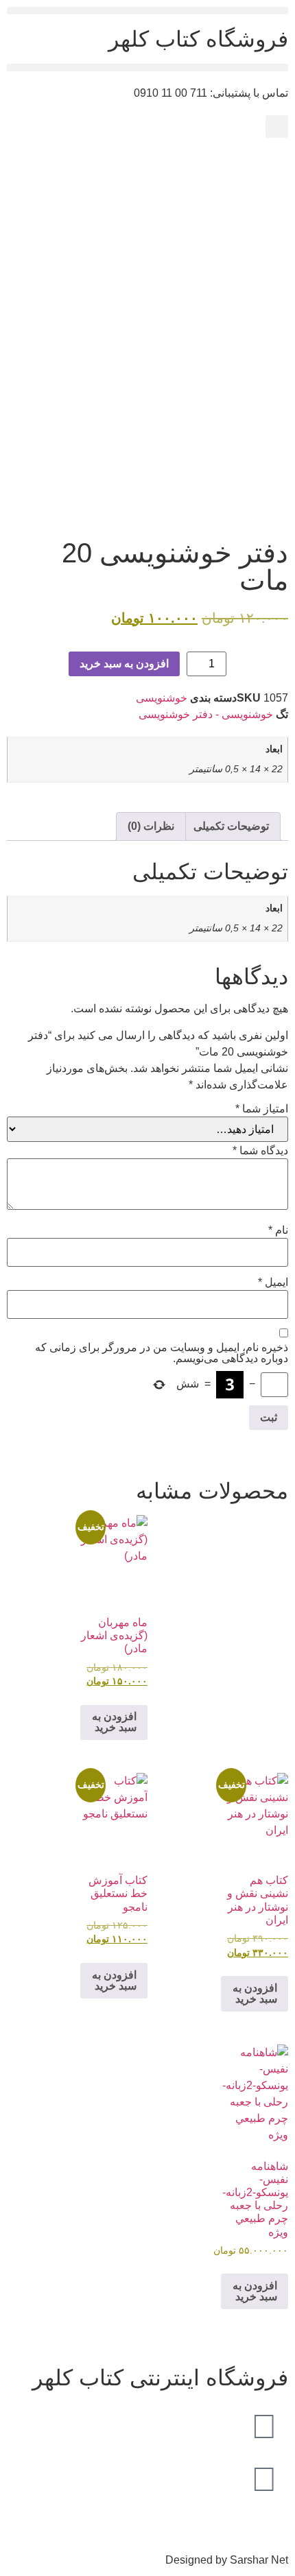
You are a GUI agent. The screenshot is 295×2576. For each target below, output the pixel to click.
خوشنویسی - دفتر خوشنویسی (206, 714)
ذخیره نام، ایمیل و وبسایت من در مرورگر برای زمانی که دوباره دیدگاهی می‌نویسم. (162, 1353)
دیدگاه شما (260, 1151)
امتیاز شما (262, 1109)
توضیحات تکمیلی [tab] (231, 826)
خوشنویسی (162, 698)
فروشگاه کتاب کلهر (198, 39)
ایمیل (273, 1283)
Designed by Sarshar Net (227, 2560)
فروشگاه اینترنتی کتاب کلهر (160, 2378)
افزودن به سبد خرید (124, 664)
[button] (147, 11)
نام (278, 1230)
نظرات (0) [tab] (151, 826)
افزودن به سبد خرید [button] (114, 1722)
